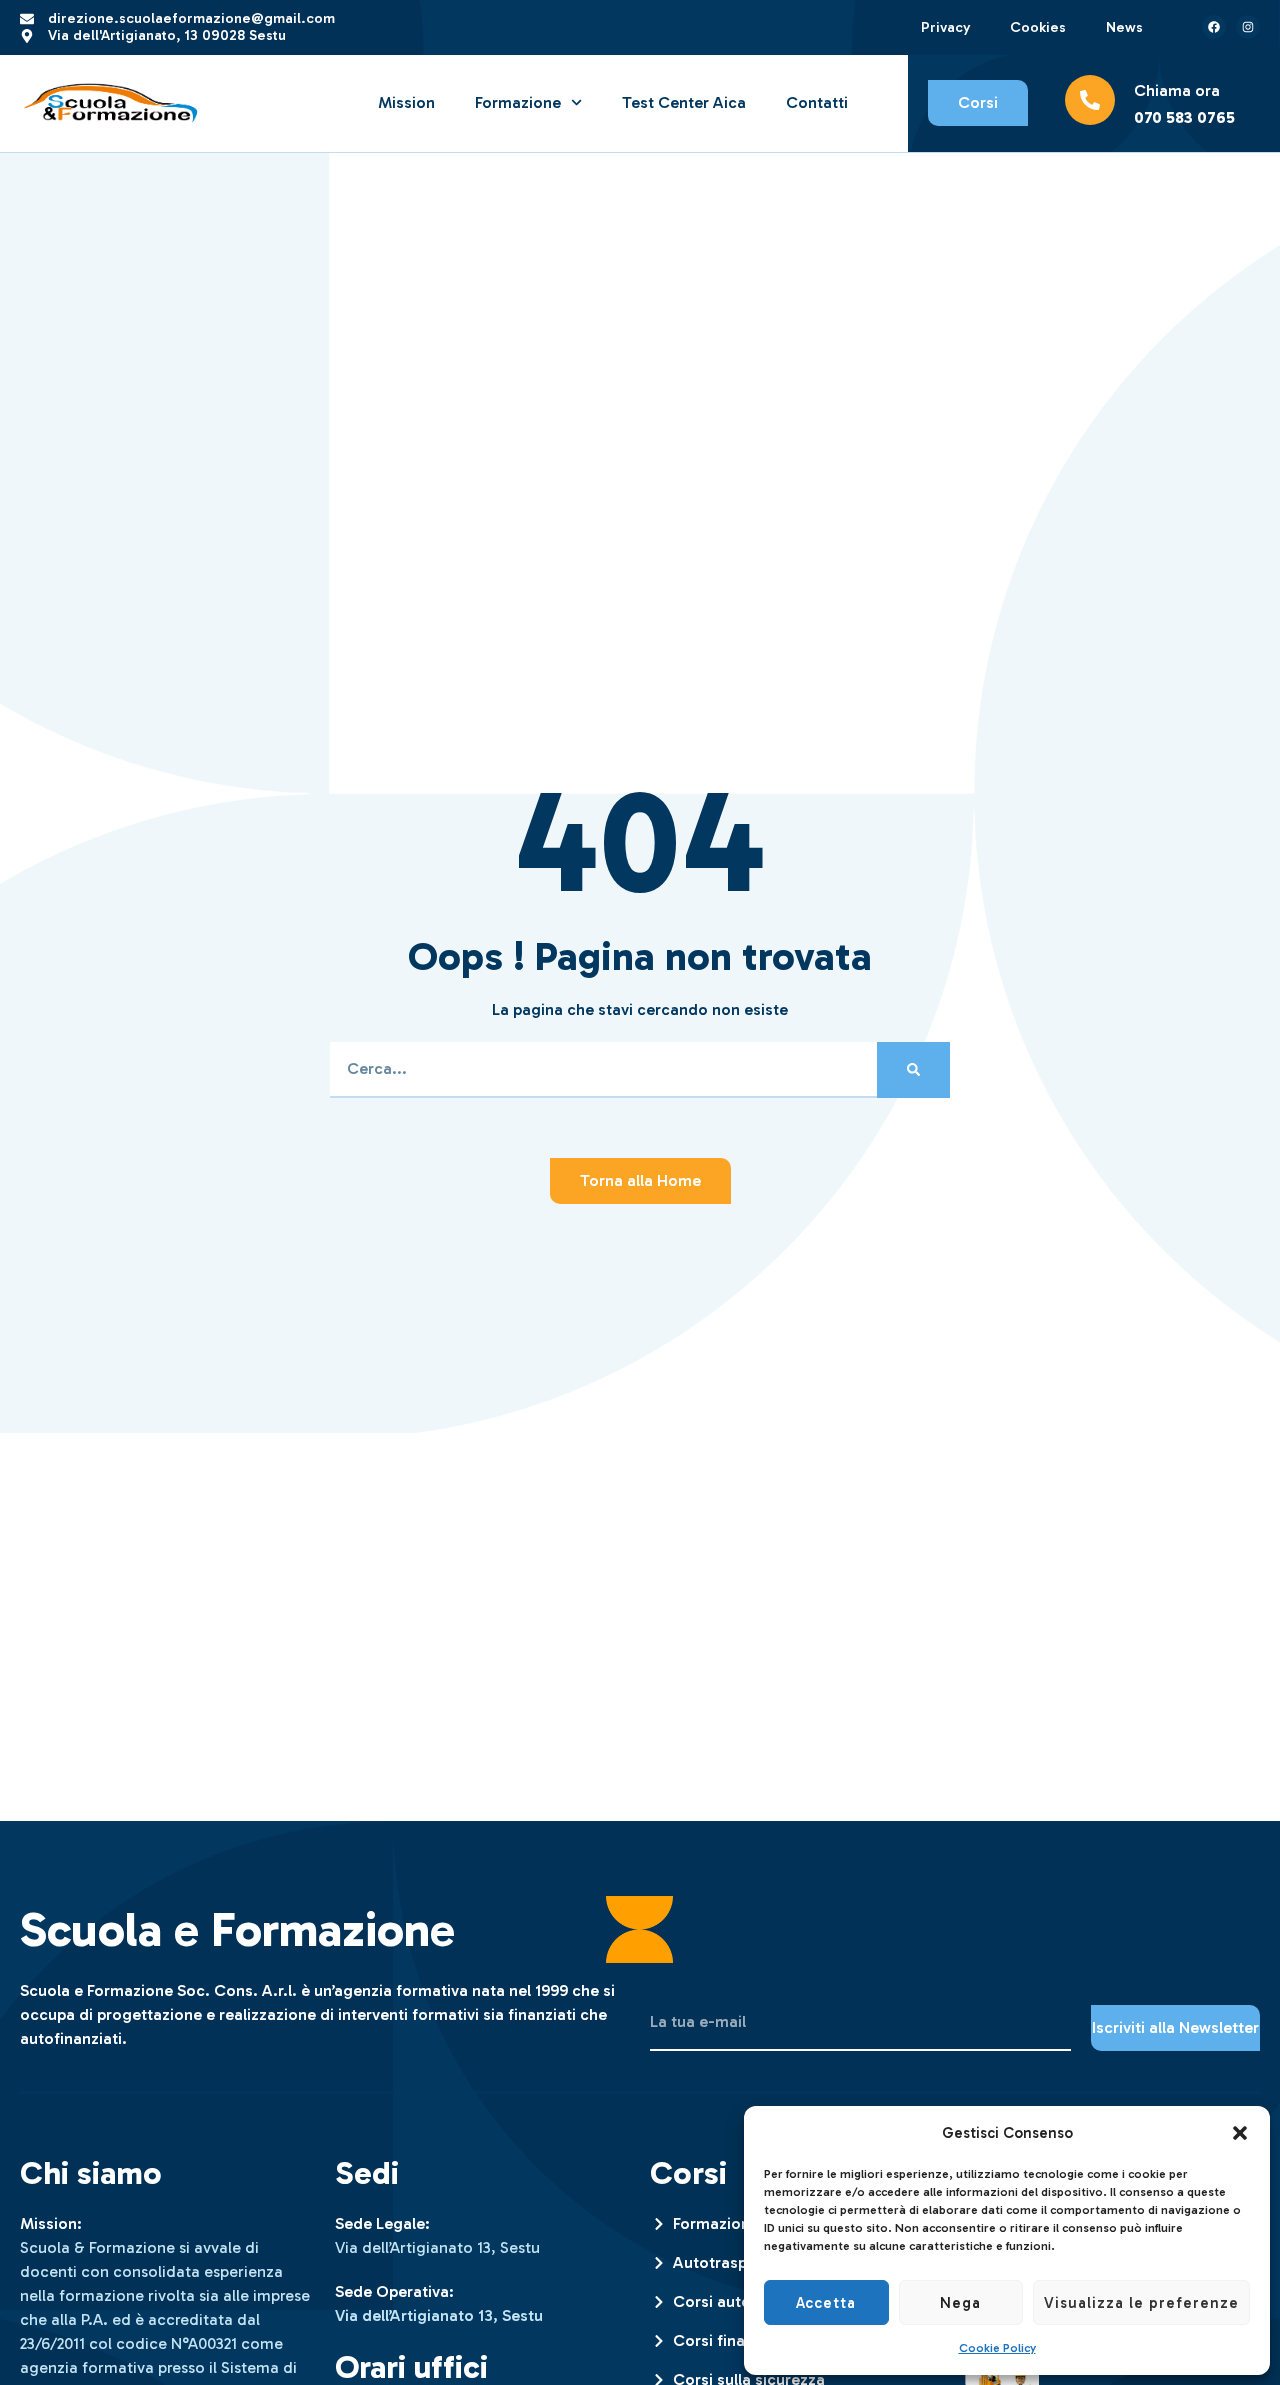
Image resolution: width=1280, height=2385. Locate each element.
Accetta (826, 2303)
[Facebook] (1214, 27)
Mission (406, 102)
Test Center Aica (684, 102)
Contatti (817, 102)
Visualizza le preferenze (1141, 2303)
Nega (960, 2303)
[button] (1240, 2133)
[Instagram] (1248, 27)
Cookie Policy (997, 2348)
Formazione (518, 102)
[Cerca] (913, 1070)
